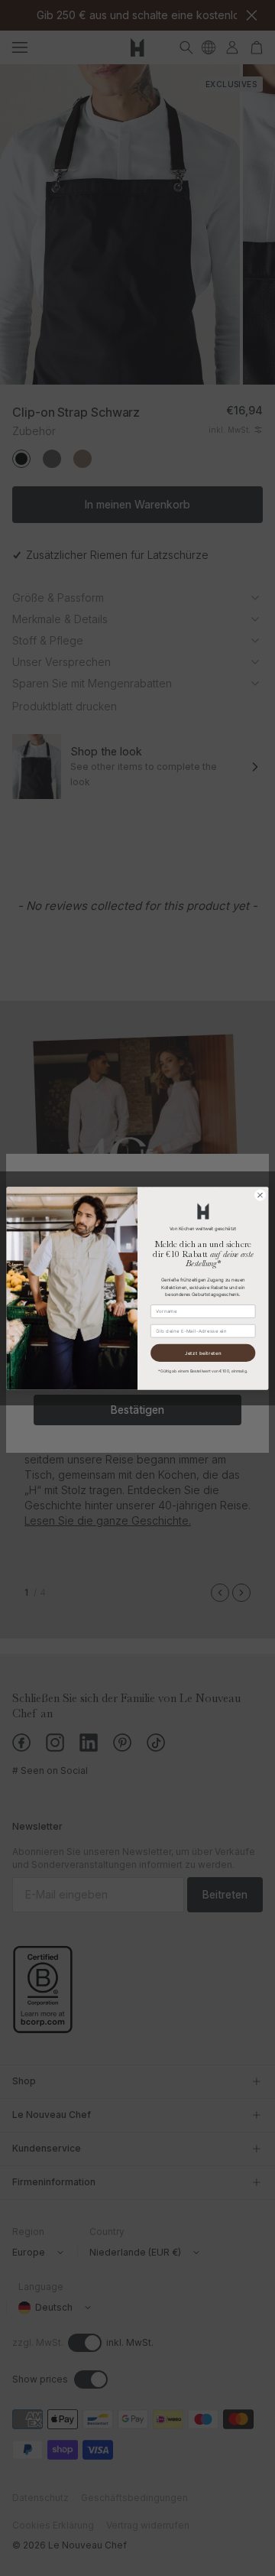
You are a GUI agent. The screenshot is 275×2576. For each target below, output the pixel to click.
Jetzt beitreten (203, 1352)
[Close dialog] (260, 1195)
